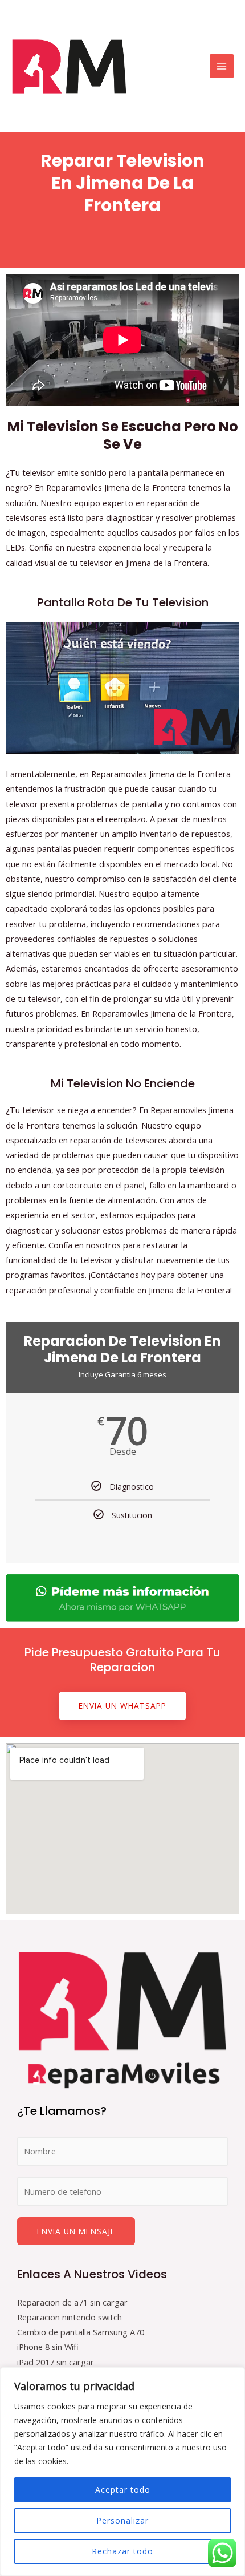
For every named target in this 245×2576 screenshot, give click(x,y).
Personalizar (122, 2520)
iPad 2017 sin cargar (56, 2362)
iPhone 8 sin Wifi (48, 2347)
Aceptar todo (123, 2490)
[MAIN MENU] (222, 66)
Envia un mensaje (76, 2231)
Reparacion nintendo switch (70, 2317)
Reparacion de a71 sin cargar (72, 2302)
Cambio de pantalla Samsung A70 (81, 2332)
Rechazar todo (122, 2551)
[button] (122, 1706)
